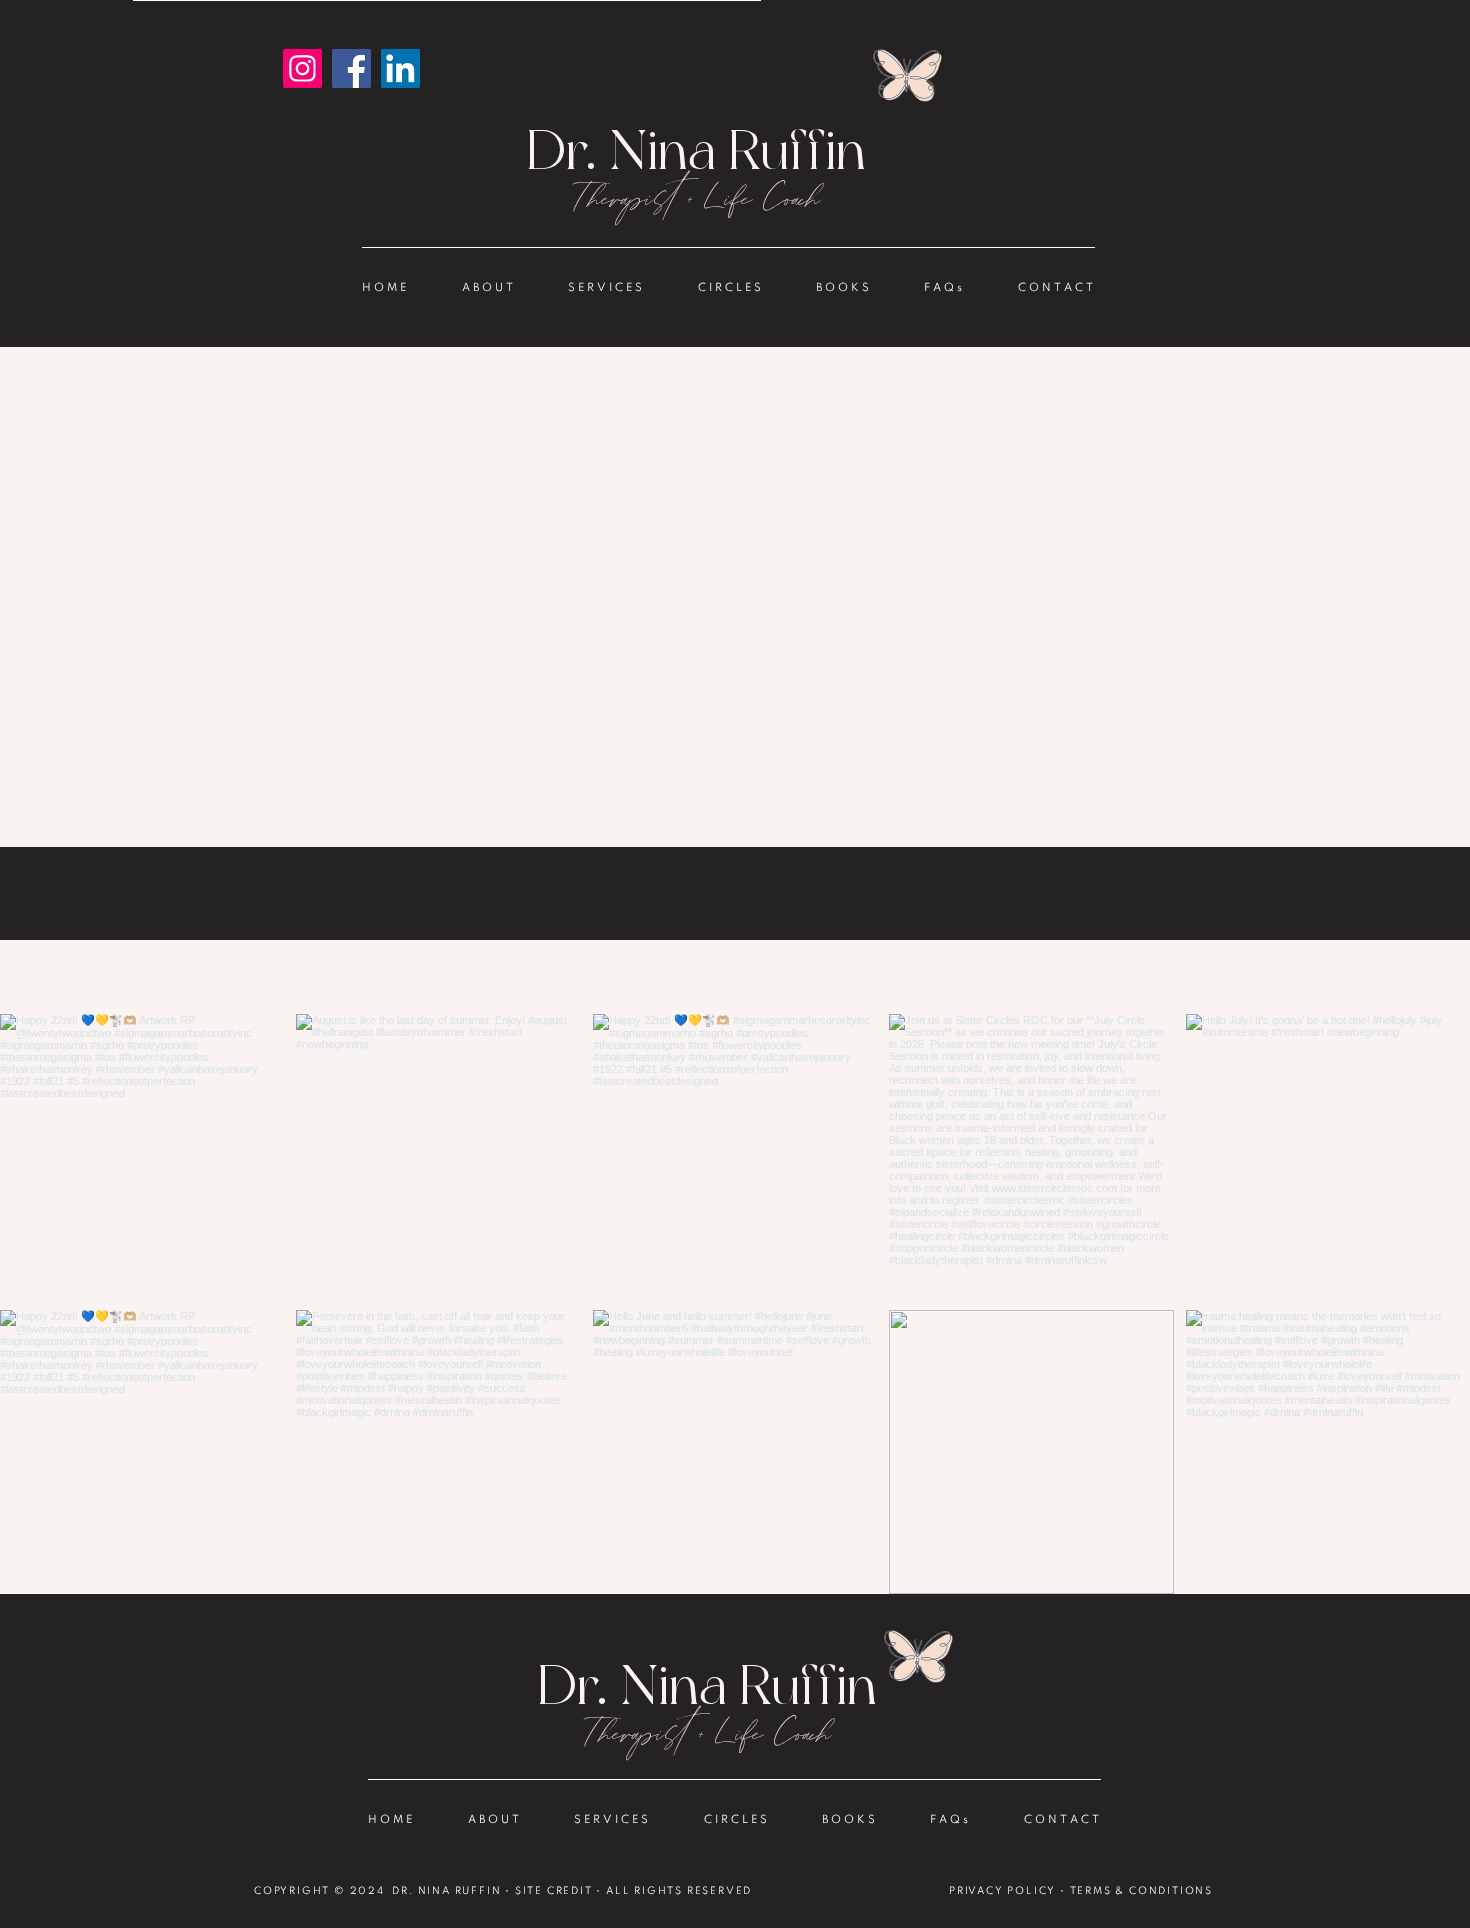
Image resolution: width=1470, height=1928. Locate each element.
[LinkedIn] (400, 68)
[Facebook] (351, 68)
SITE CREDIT (554, 1891)
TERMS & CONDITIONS (1141, 1891)
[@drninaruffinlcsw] (739, 977)
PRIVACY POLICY (1002, 1891)
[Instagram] (302, 68)
